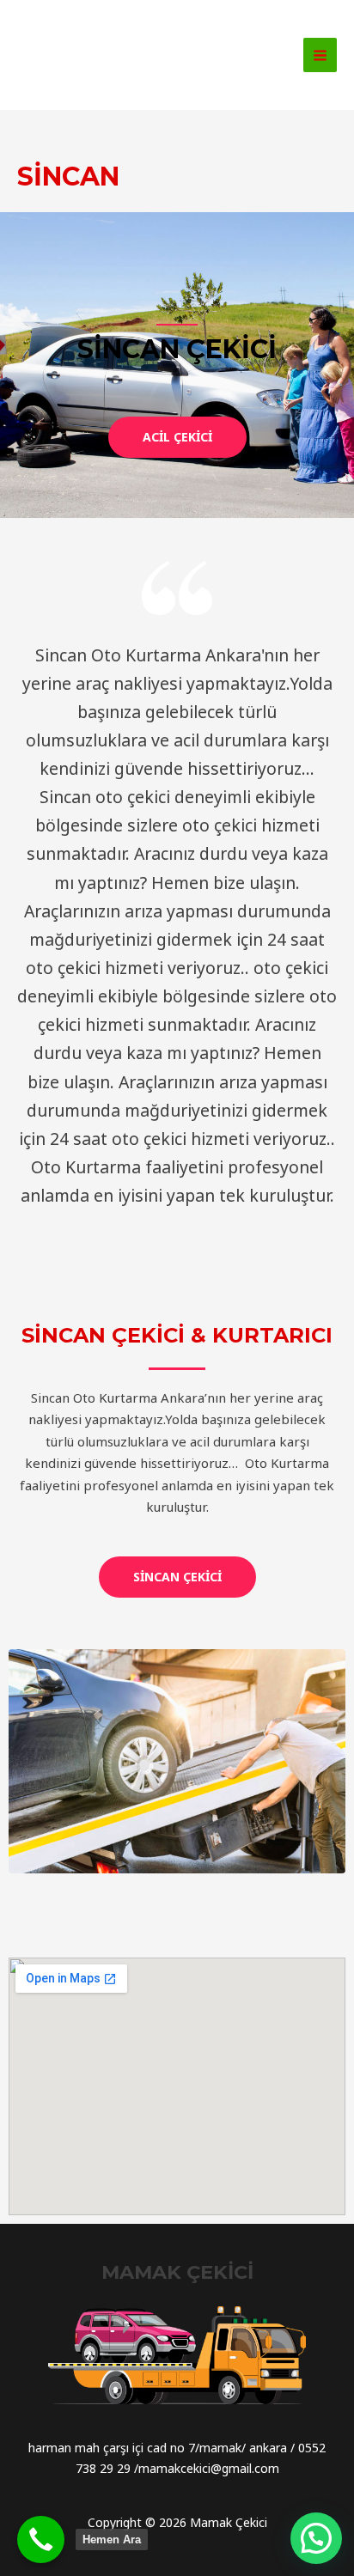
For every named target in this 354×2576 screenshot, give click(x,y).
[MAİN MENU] (320, 55)
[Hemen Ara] (41, 2539)
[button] (177, 437)
